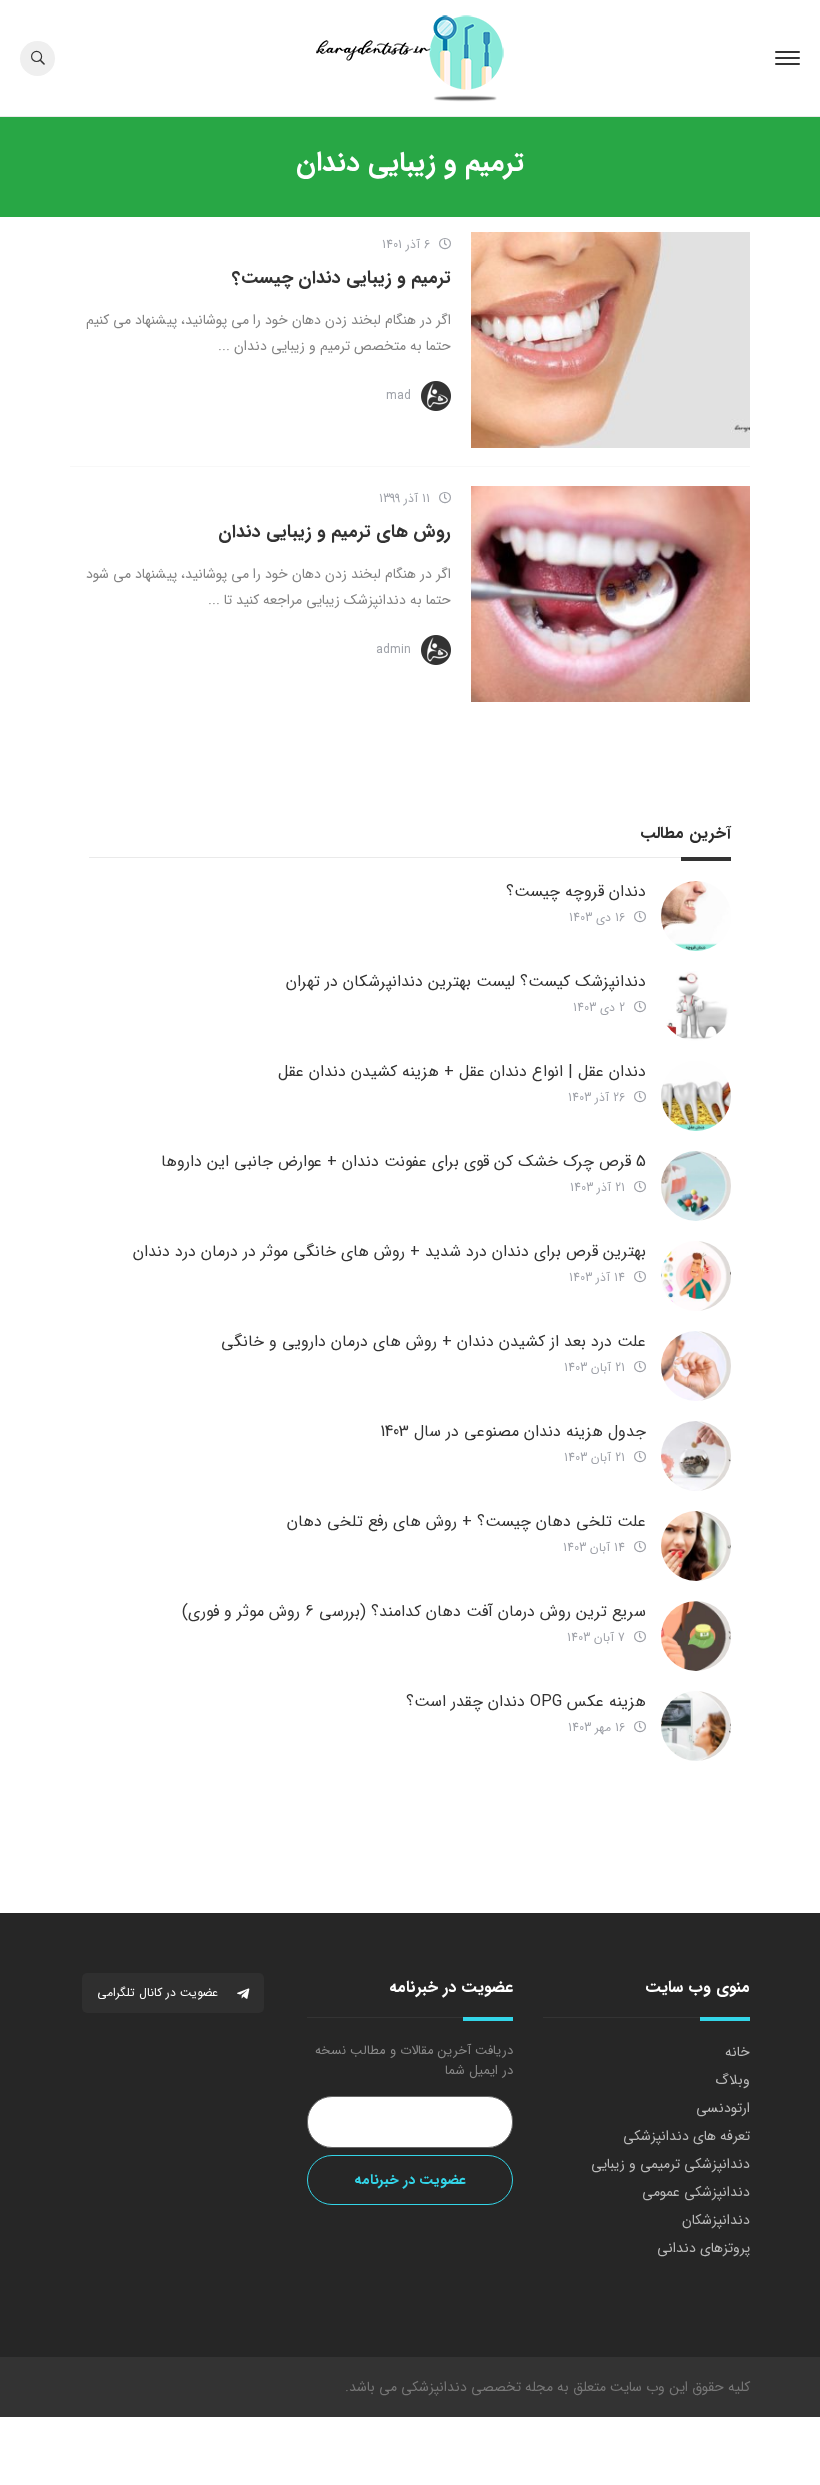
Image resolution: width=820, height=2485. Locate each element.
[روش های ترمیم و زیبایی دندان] (610, 594)
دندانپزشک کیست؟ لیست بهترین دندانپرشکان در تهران (466, 981)
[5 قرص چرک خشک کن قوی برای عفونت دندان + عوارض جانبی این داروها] (696, 1186)
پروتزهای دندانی (703, 2248)
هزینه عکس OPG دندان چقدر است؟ (526, 1701)
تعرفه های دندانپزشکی (686, 2136)
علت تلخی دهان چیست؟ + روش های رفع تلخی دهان (466, 1521)
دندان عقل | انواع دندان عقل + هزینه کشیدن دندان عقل (462, 1071)
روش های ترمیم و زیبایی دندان (334, 532)
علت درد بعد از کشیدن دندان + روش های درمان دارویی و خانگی (433, 1341)
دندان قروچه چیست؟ (576, 891)
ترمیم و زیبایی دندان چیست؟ (341, 278)
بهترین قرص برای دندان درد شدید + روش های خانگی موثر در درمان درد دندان (389, 1251)
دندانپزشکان (716, 2220)
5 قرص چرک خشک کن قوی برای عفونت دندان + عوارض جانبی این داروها (403, 1161)
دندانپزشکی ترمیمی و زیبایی (670, 2164)
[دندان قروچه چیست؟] (696, 916)
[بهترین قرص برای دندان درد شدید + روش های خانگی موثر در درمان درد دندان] (696, 1276)
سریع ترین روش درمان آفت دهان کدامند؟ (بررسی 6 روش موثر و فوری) (414, 1611)
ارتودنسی (723, 2108)
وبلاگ (732, 2080)
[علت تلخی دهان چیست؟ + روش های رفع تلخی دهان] (696, 1546)
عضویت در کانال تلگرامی (159, 1992)
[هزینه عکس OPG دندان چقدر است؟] (696, 1726)
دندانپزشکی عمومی (696, 2192)
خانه (737, 2052)
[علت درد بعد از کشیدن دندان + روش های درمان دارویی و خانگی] (696, 1366)
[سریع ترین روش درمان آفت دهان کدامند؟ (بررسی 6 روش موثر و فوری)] (696, 1636)
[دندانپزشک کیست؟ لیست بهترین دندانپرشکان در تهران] (696, 1006)
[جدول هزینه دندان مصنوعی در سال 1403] (696, 1456)
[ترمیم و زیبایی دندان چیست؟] (610, 340)
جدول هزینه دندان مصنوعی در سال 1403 (513, 1431)
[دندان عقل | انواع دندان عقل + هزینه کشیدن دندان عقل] (696, 1096)
